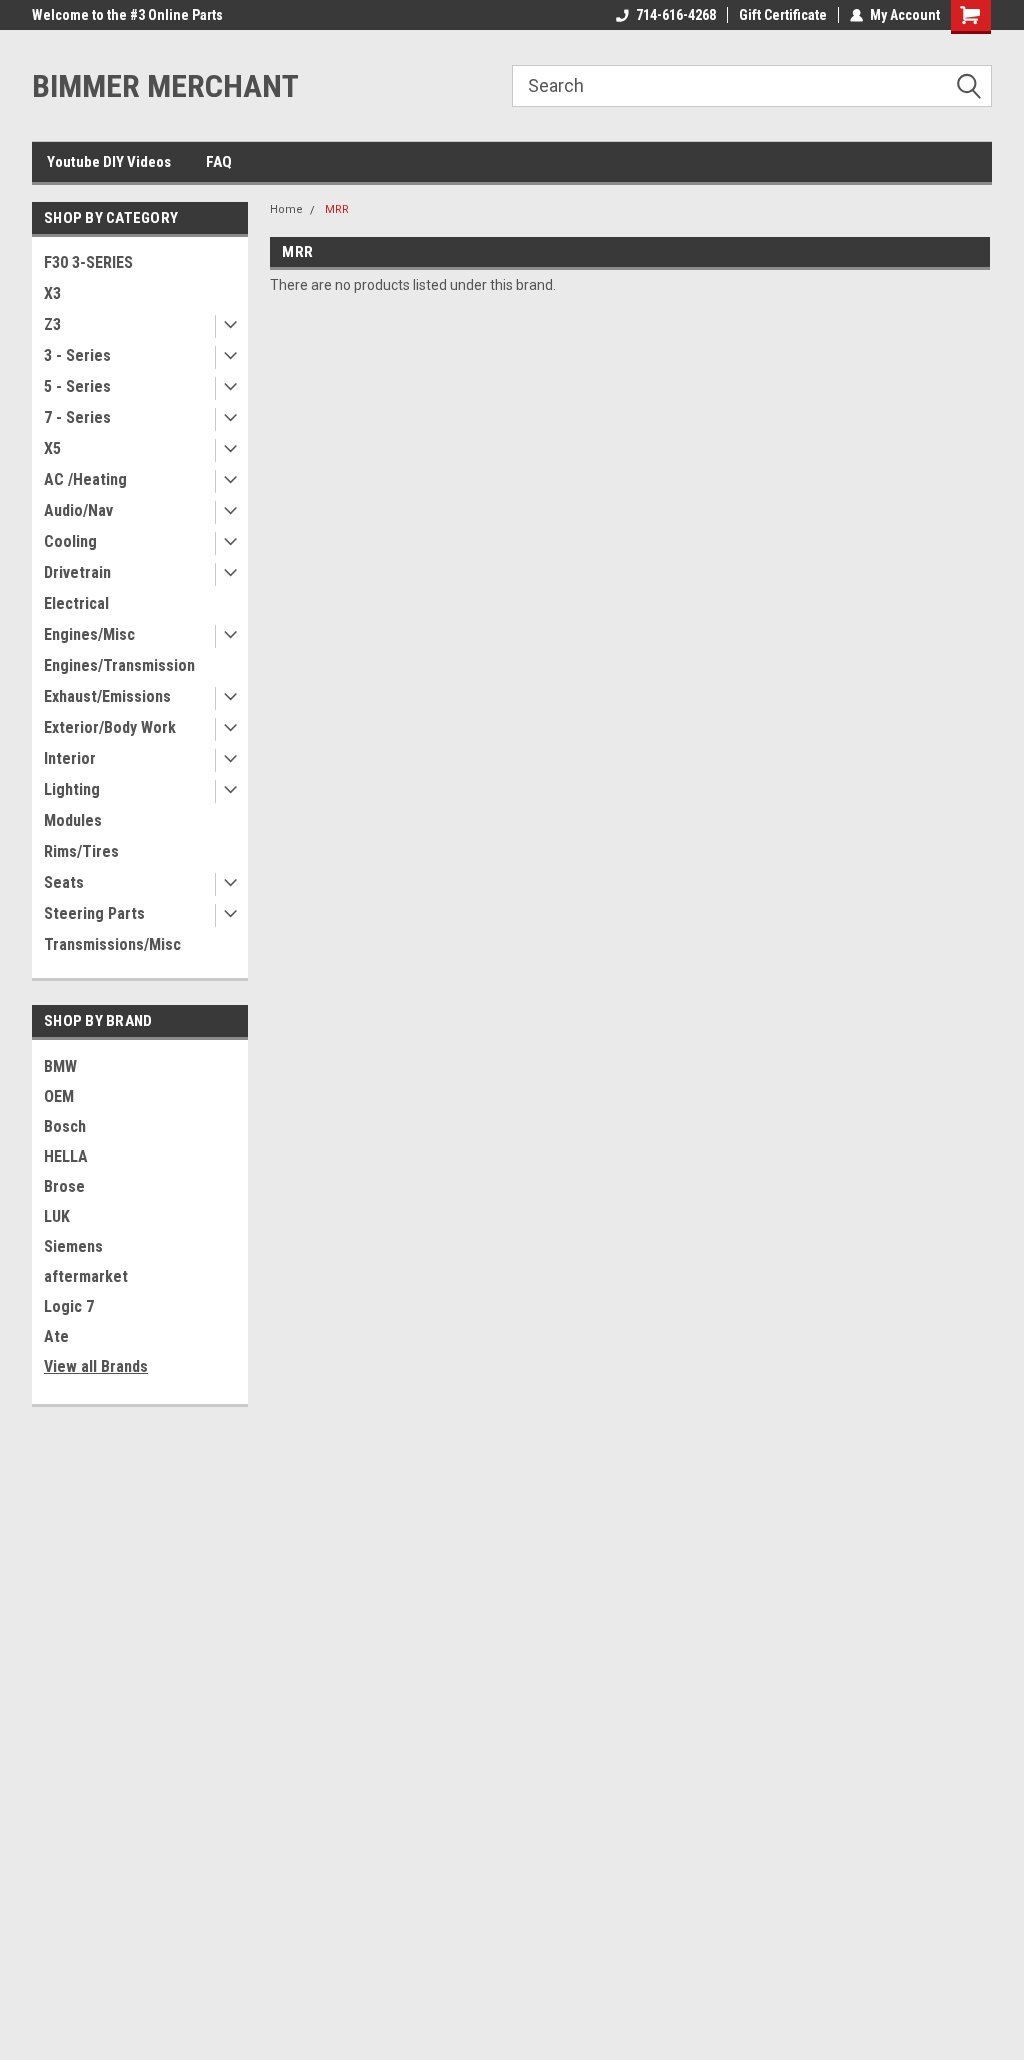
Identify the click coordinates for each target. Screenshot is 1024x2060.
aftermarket (86, 1276)
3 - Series (77, 355)
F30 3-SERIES (88, 262)
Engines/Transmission (119, 665)
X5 (52, 448)
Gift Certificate (783, 15)
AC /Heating (85, 479)
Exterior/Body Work (110, 727)
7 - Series (77, 417)
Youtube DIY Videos (109, 162)
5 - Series (77, 386)
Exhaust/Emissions (107, 696)
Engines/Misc (89, 634)
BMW (60, 1066)
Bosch (65, 1126)
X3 (52, 293)
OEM (59, 1096)
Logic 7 (69, 1306)
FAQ (219, 162)
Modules (73, 820)
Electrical (76, 603)
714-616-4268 (676, 15)
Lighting (72, 789)
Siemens (73, 1246)
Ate (56, 1336)
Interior (70, 758)
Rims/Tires (81, 851)
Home (286, 209)
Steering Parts (94, 913)
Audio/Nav (78, 510)
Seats (64, 882)
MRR (337, 209)
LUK (57, 1216)
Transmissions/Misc (112, 944)
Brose (64, 1186)
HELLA (66, 1156)
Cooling (70, 541)
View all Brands (96, 1366)
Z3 (52, 324)
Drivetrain (77, 572)
